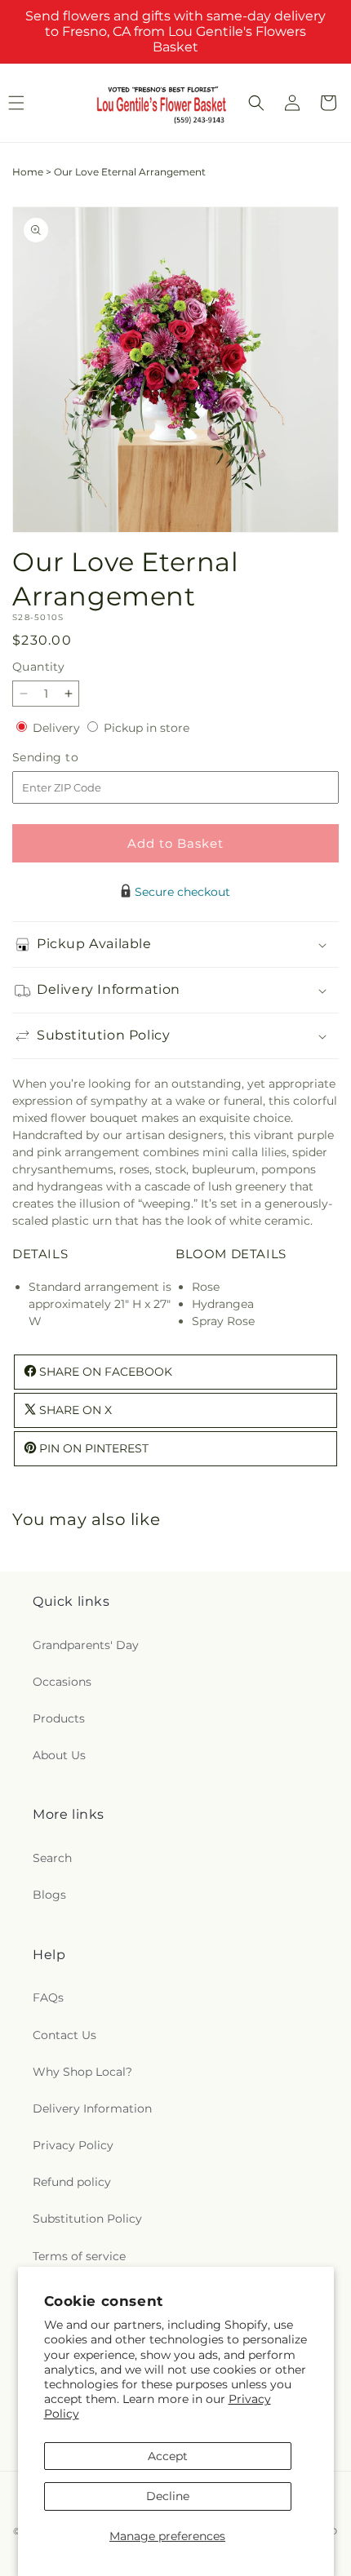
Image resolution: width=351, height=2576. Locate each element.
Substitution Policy (87, 2219)
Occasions (62, 1682)
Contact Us (64, 2035)
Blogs (49, 1895)
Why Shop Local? (82, 2072)
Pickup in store (147, 728)
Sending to (70, 758)
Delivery (58, 728)
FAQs (48, 1997)
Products (59, 1718)
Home (28, 172)
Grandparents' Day (86, 1645)
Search (52, 1858)
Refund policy (72, 2182)
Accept (168, 2456)
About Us (59, 1755)
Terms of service (79, 2256)
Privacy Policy (73, 2145)
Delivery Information (92, 2108)
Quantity (38, 667)
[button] (256, 103)
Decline (168, 2496)
